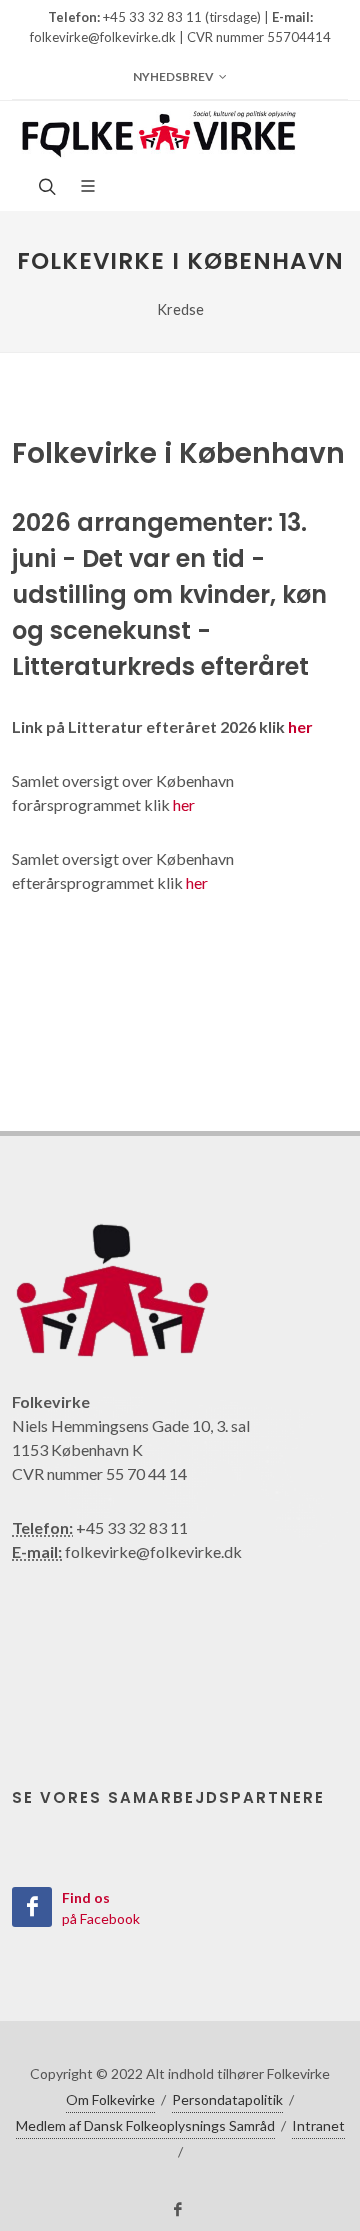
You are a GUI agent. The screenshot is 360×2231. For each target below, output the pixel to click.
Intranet (318, 2125)
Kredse (180, 309)
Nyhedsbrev (173, 76)
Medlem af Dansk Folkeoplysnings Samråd (145, 2125)
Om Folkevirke (110, 2099)
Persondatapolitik (227, 2099)
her (300, 726)
